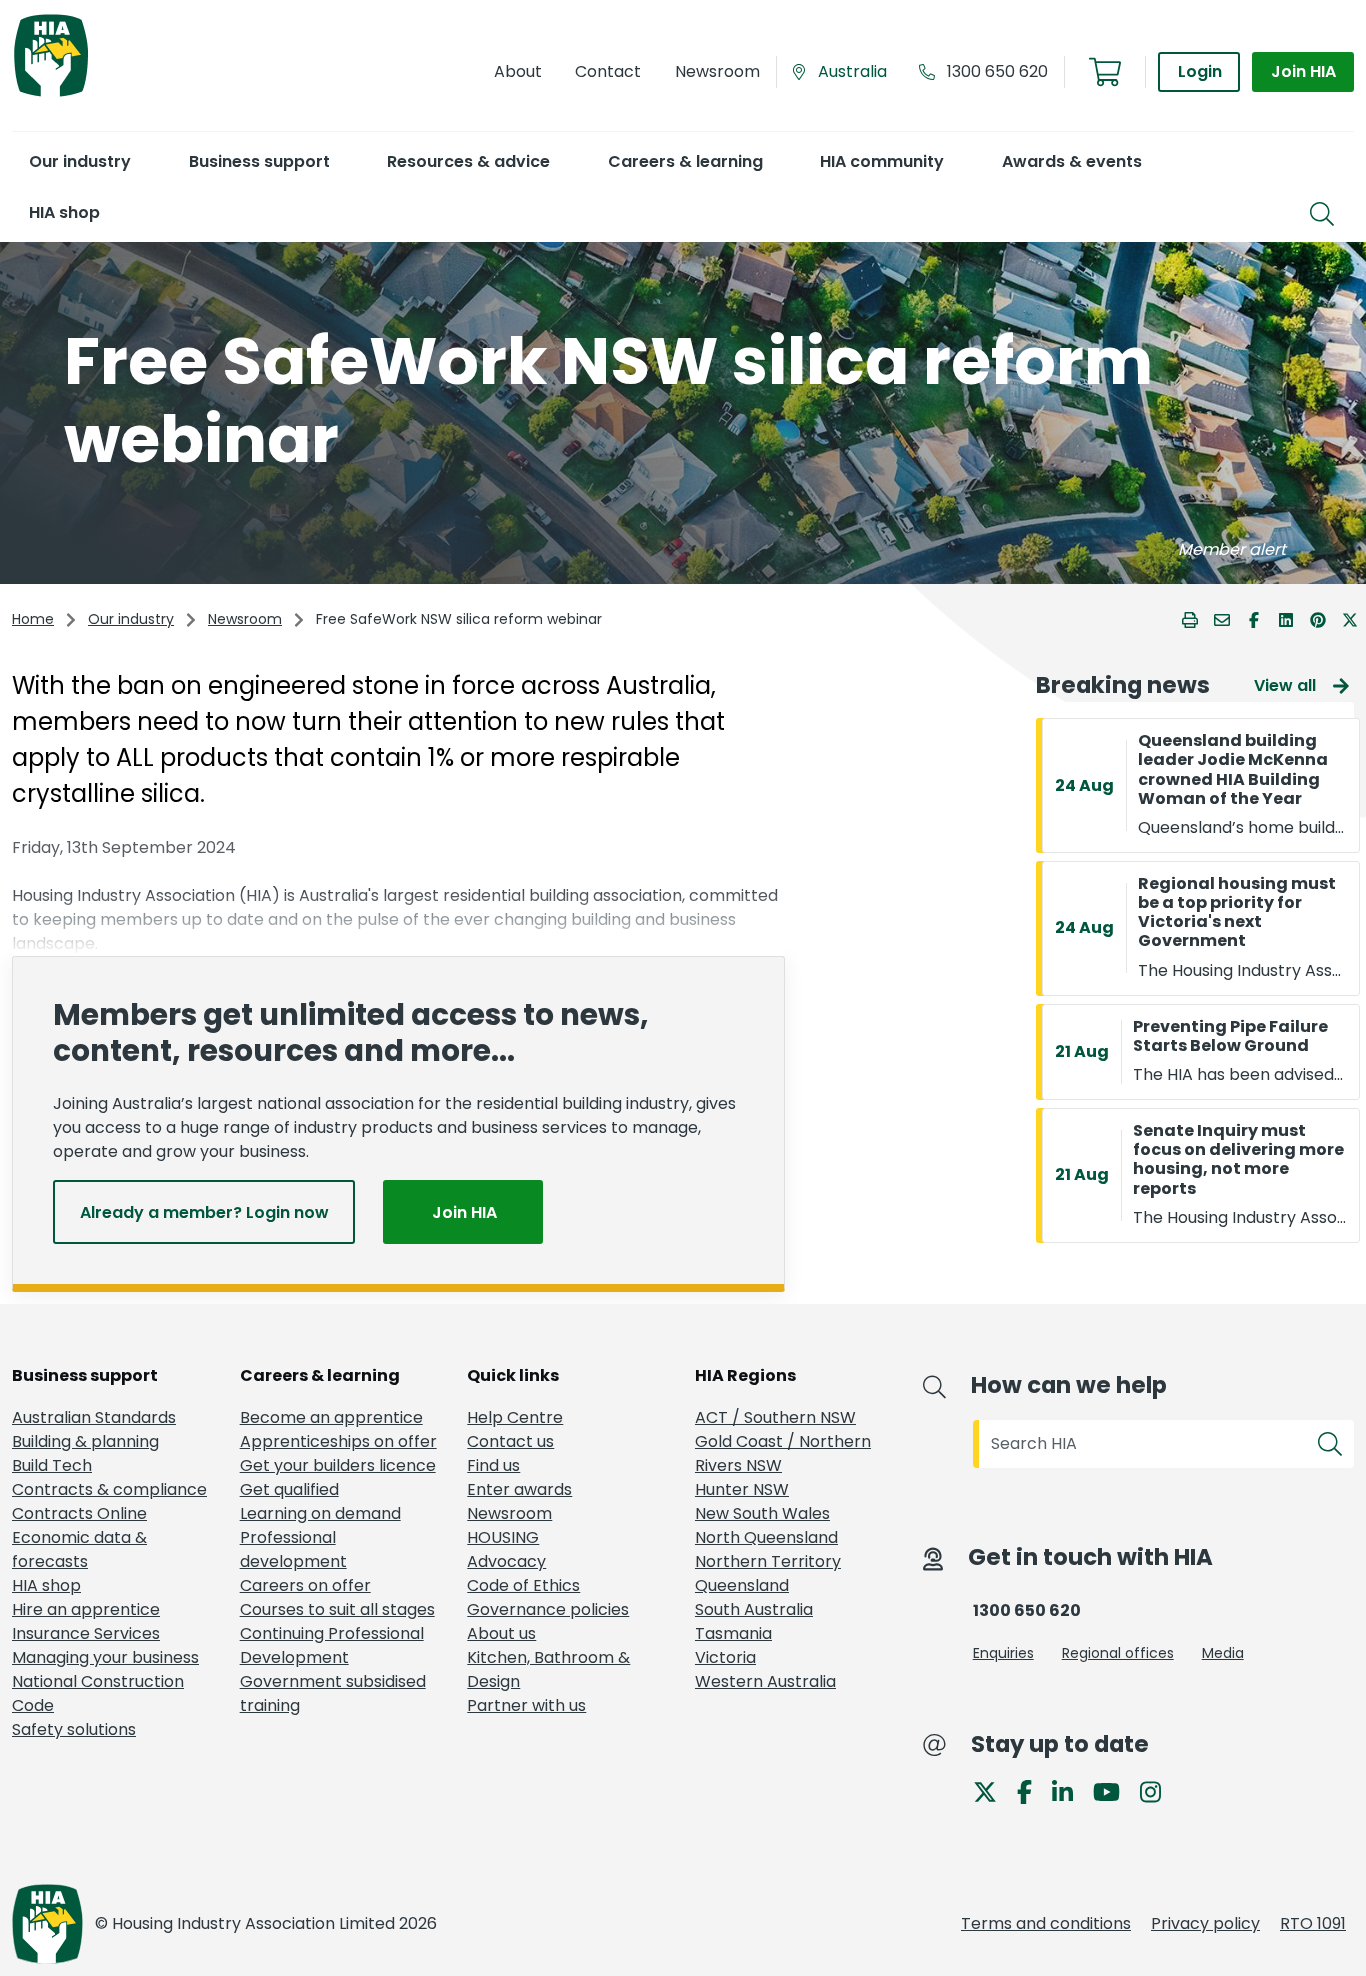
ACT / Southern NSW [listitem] (775, 1417)
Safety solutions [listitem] (74, 1729)
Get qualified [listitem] (289, 1489)
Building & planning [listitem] (85, 1441)
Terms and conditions (1046, 1923)
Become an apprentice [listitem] (331, 1417)
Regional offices (1118, 1653)
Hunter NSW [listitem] (742, 1489)
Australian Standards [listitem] (94, 1417)
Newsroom (245, 619)
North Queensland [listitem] (766, 1537)
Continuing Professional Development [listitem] (332, 1645)
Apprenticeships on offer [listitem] (338, 1441)
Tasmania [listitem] (733, 1633)
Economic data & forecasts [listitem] (79, 1549)
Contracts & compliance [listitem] (109, 1489)
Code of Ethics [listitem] (523, 1585)
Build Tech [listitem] (52, 1465)
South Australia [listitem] (754, 1609)
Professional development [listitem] (293, 1549)
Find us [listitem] (493, 1465)
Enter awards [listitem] (519, 1489)
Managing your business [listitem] (105, 1657)
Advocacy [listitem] (506, 1561)
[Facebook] (1032, 1790)
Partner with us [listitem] (526, 1705)
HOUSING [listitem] (503, 1537)
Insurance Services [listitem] (86, 1633)
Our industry (131, 619)
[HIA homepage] (51, 94)
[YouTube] (1114, 1790)
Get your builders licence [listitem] (338, 1465)
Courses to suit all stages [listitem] (337, 1609)
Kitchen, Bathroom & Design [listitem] (548, 1669)
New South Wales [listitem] (762, 1513)
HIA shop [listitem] (46, 1585)
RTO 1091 (1313, 1923)
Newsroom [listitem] (509, 1513)
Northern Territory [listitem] (768, 1561)
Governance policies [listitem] (548, 1609)
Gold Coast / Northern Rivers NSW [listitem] (783, 1453)
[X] (993, 1790)
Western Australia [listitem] (765, 1681)
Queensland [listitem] (742, 1585)
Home (33, 619)
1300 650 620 (997, 71)
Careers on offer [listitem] (305, 1585)
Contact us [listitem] (510, 1441)
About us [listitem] (501, 1633)
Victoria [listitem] (725, 1657)
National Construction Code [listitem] (98, 1693)
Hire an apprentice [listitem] (86, 1609)
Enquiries (1003, 1653)
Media (1223, 1653)
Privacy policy (1205, 1923)
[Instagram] (1158, 1790)
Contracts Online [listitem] (79, 1513)
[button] (79, 161)
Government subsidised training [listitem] (333, 1693)
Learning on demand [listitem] (320, 1513)
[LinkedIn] (1070, 1790)
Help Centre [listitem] (515, 1417)
